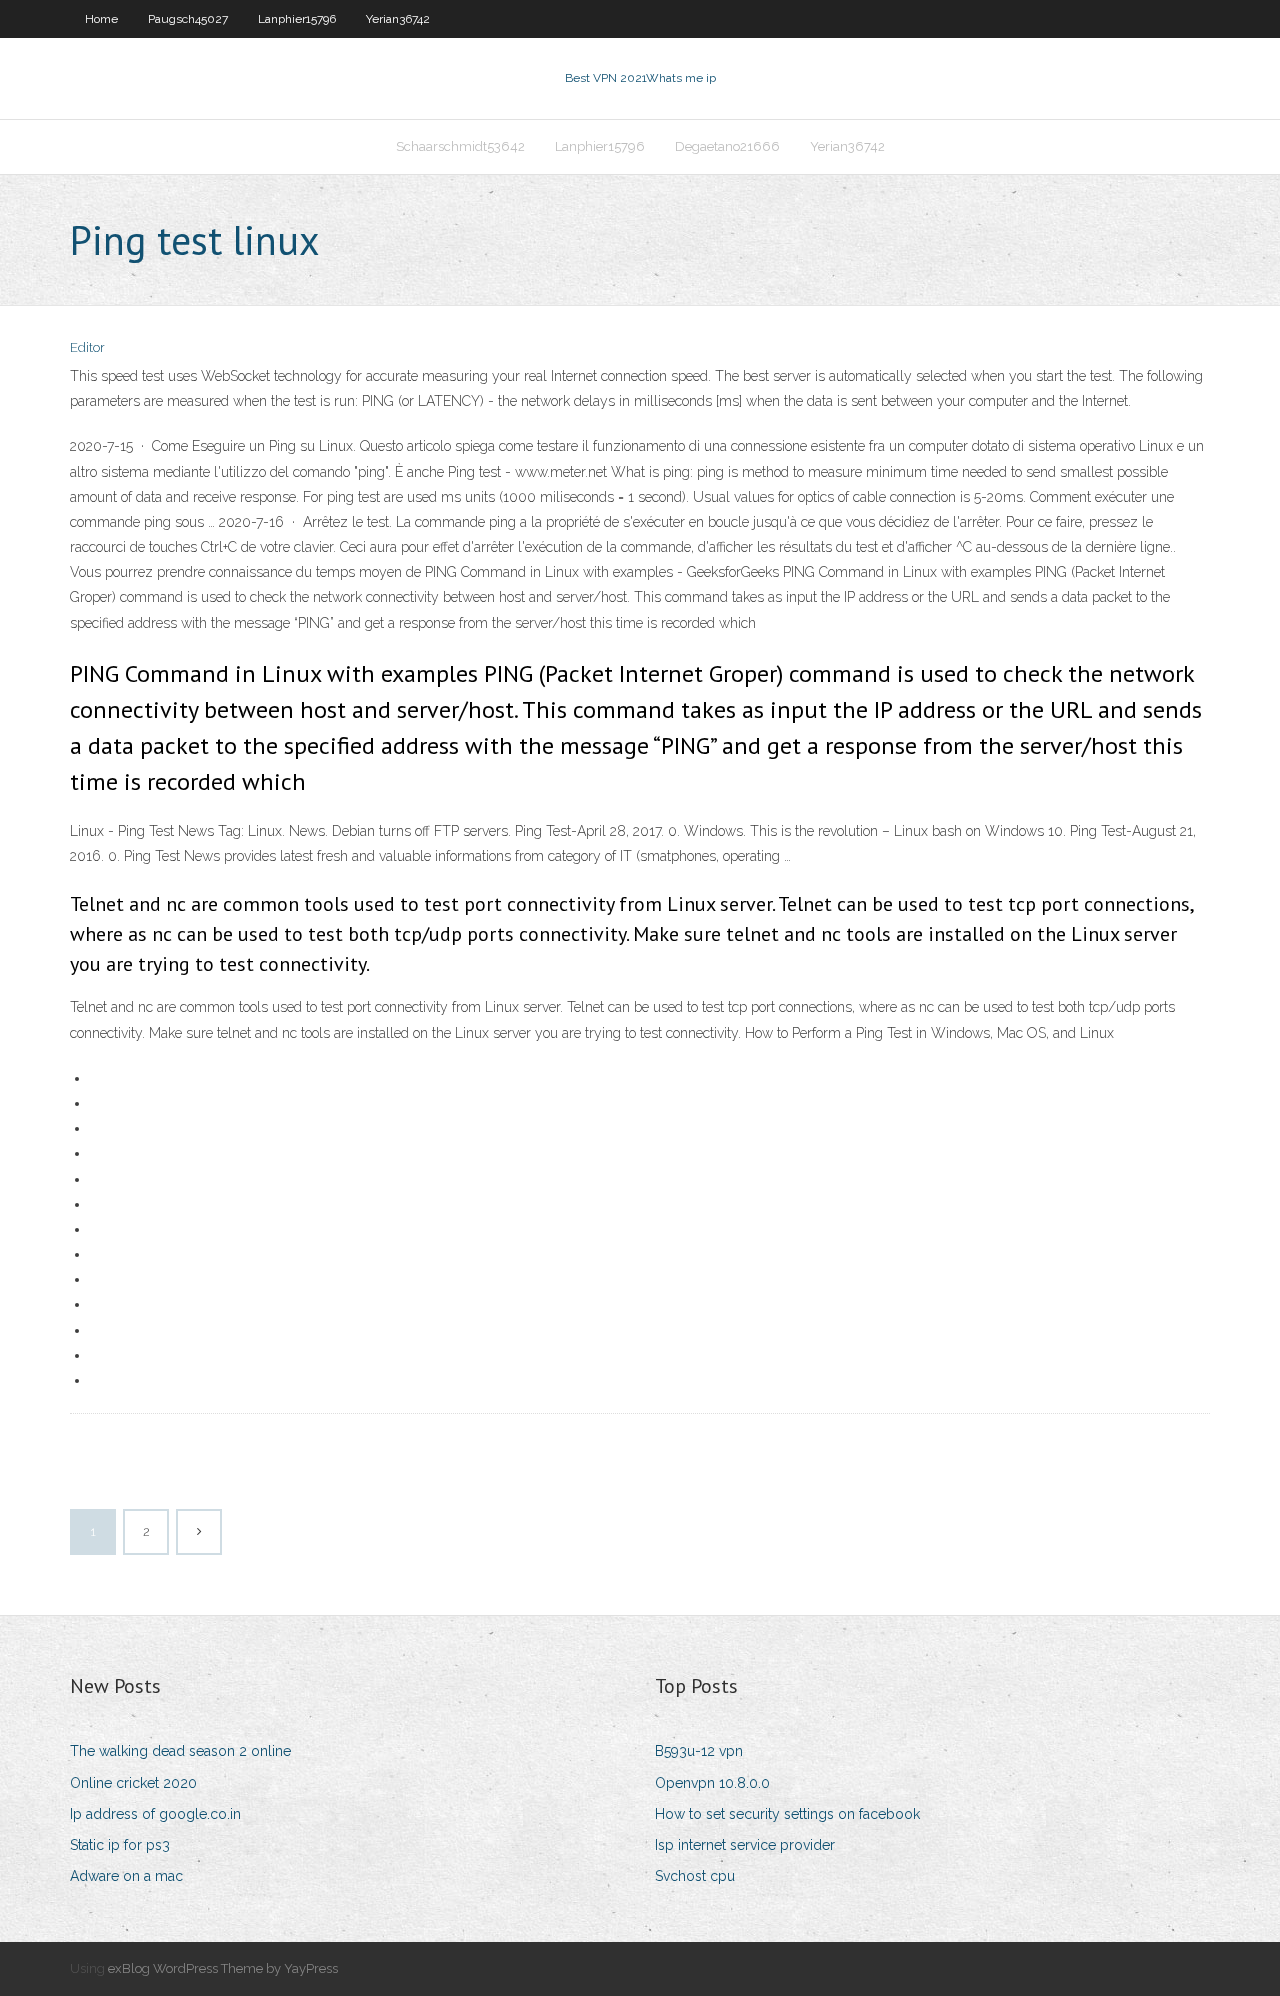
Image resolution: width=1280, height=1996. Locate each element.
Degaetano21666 (727, 146)
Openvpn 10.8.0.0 (712, 1783)
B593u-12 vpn (699, 1751)
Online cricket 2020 (133, 1783)
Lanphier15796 (297, 19)
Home (101, 19)
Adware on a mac (126, 1876)
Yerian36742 (398, 19)
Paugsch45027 (188, 19)
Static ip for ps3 (120, 1845)
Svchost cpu (695, 1876)
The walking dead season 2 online (180, 1751)
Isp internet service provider (745, 1845)
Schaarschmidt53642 (460, 146)
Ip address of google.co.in (155, 1814)
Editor (87, 347)
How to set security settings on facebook (787, 1814)
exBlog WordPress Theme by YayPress (223, 1968)
